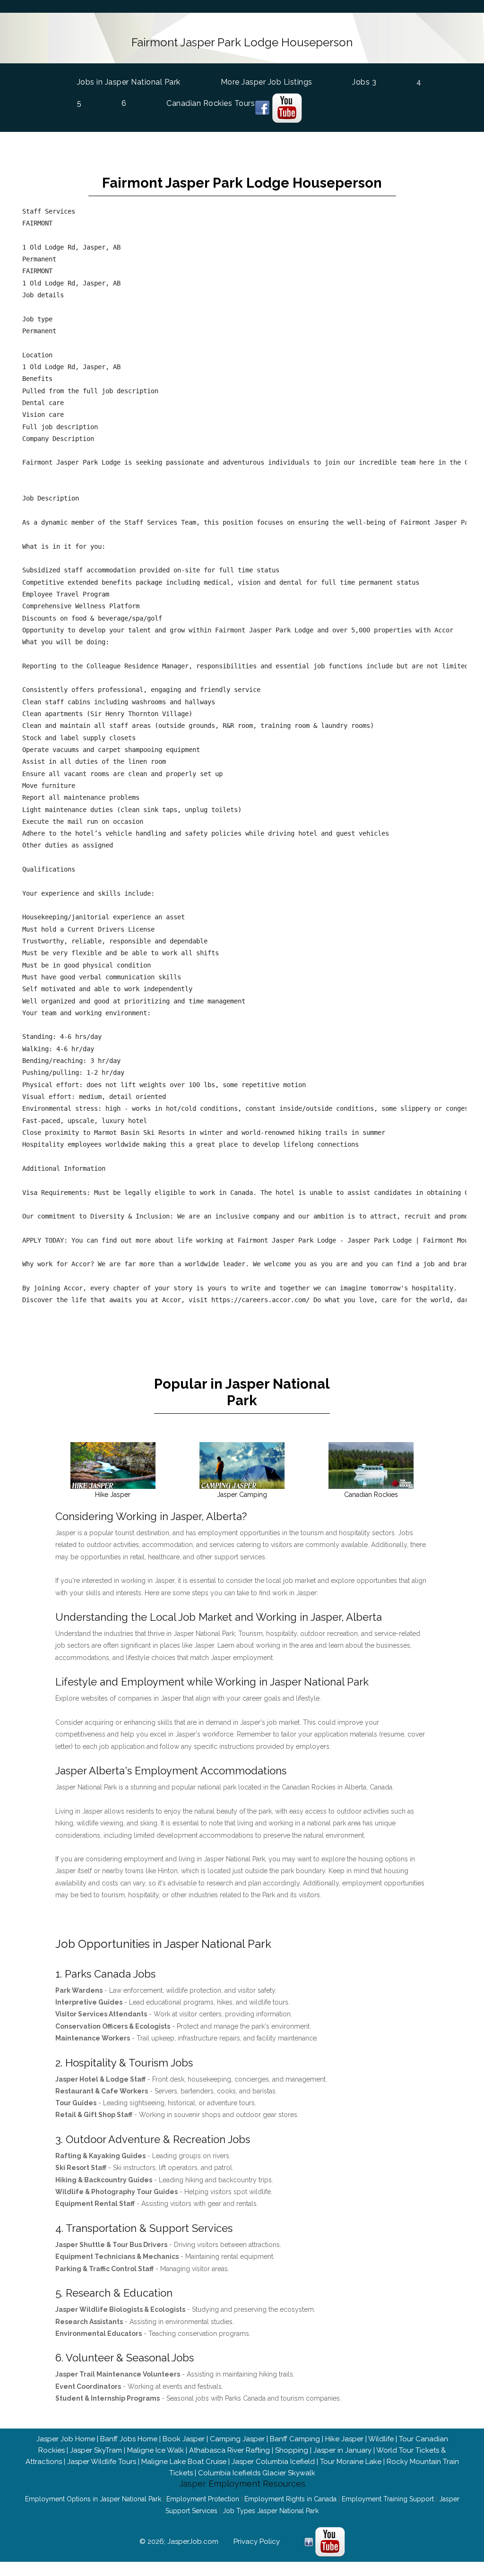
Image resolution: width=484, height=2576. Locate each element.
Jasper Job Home (66, 2439)
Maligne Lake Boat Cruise (184, 2462)
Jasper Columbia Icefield (273, 2462)
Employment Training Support (388, 2499)
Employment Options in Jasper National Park (93, 2499)
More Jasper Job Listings (267, 82)
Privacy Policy (257, 2541)
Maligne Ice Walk (156, 2450)
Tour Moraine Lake (351, 2462)
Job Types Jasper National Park (271, 2511)
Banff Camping (295, 2439)
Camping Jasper (237, 2439)
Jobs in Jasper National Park (129, 82)
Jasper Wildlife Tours (102, 2462)
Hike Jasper (344, 2439)
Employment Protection (203, 2499)
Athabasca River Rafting (229, 2450)
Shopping (292, 2450)
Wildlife (381, 2439)
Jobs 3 (364, 82)
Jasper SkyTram (96, 2450)
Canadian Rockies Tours (211, 103)
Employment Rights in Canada (290, 2499)
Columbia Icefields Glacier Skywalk (257, 2473)
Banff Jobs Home (129, 2439)
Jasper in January (342, 2450)
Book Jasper (184, 2439)
